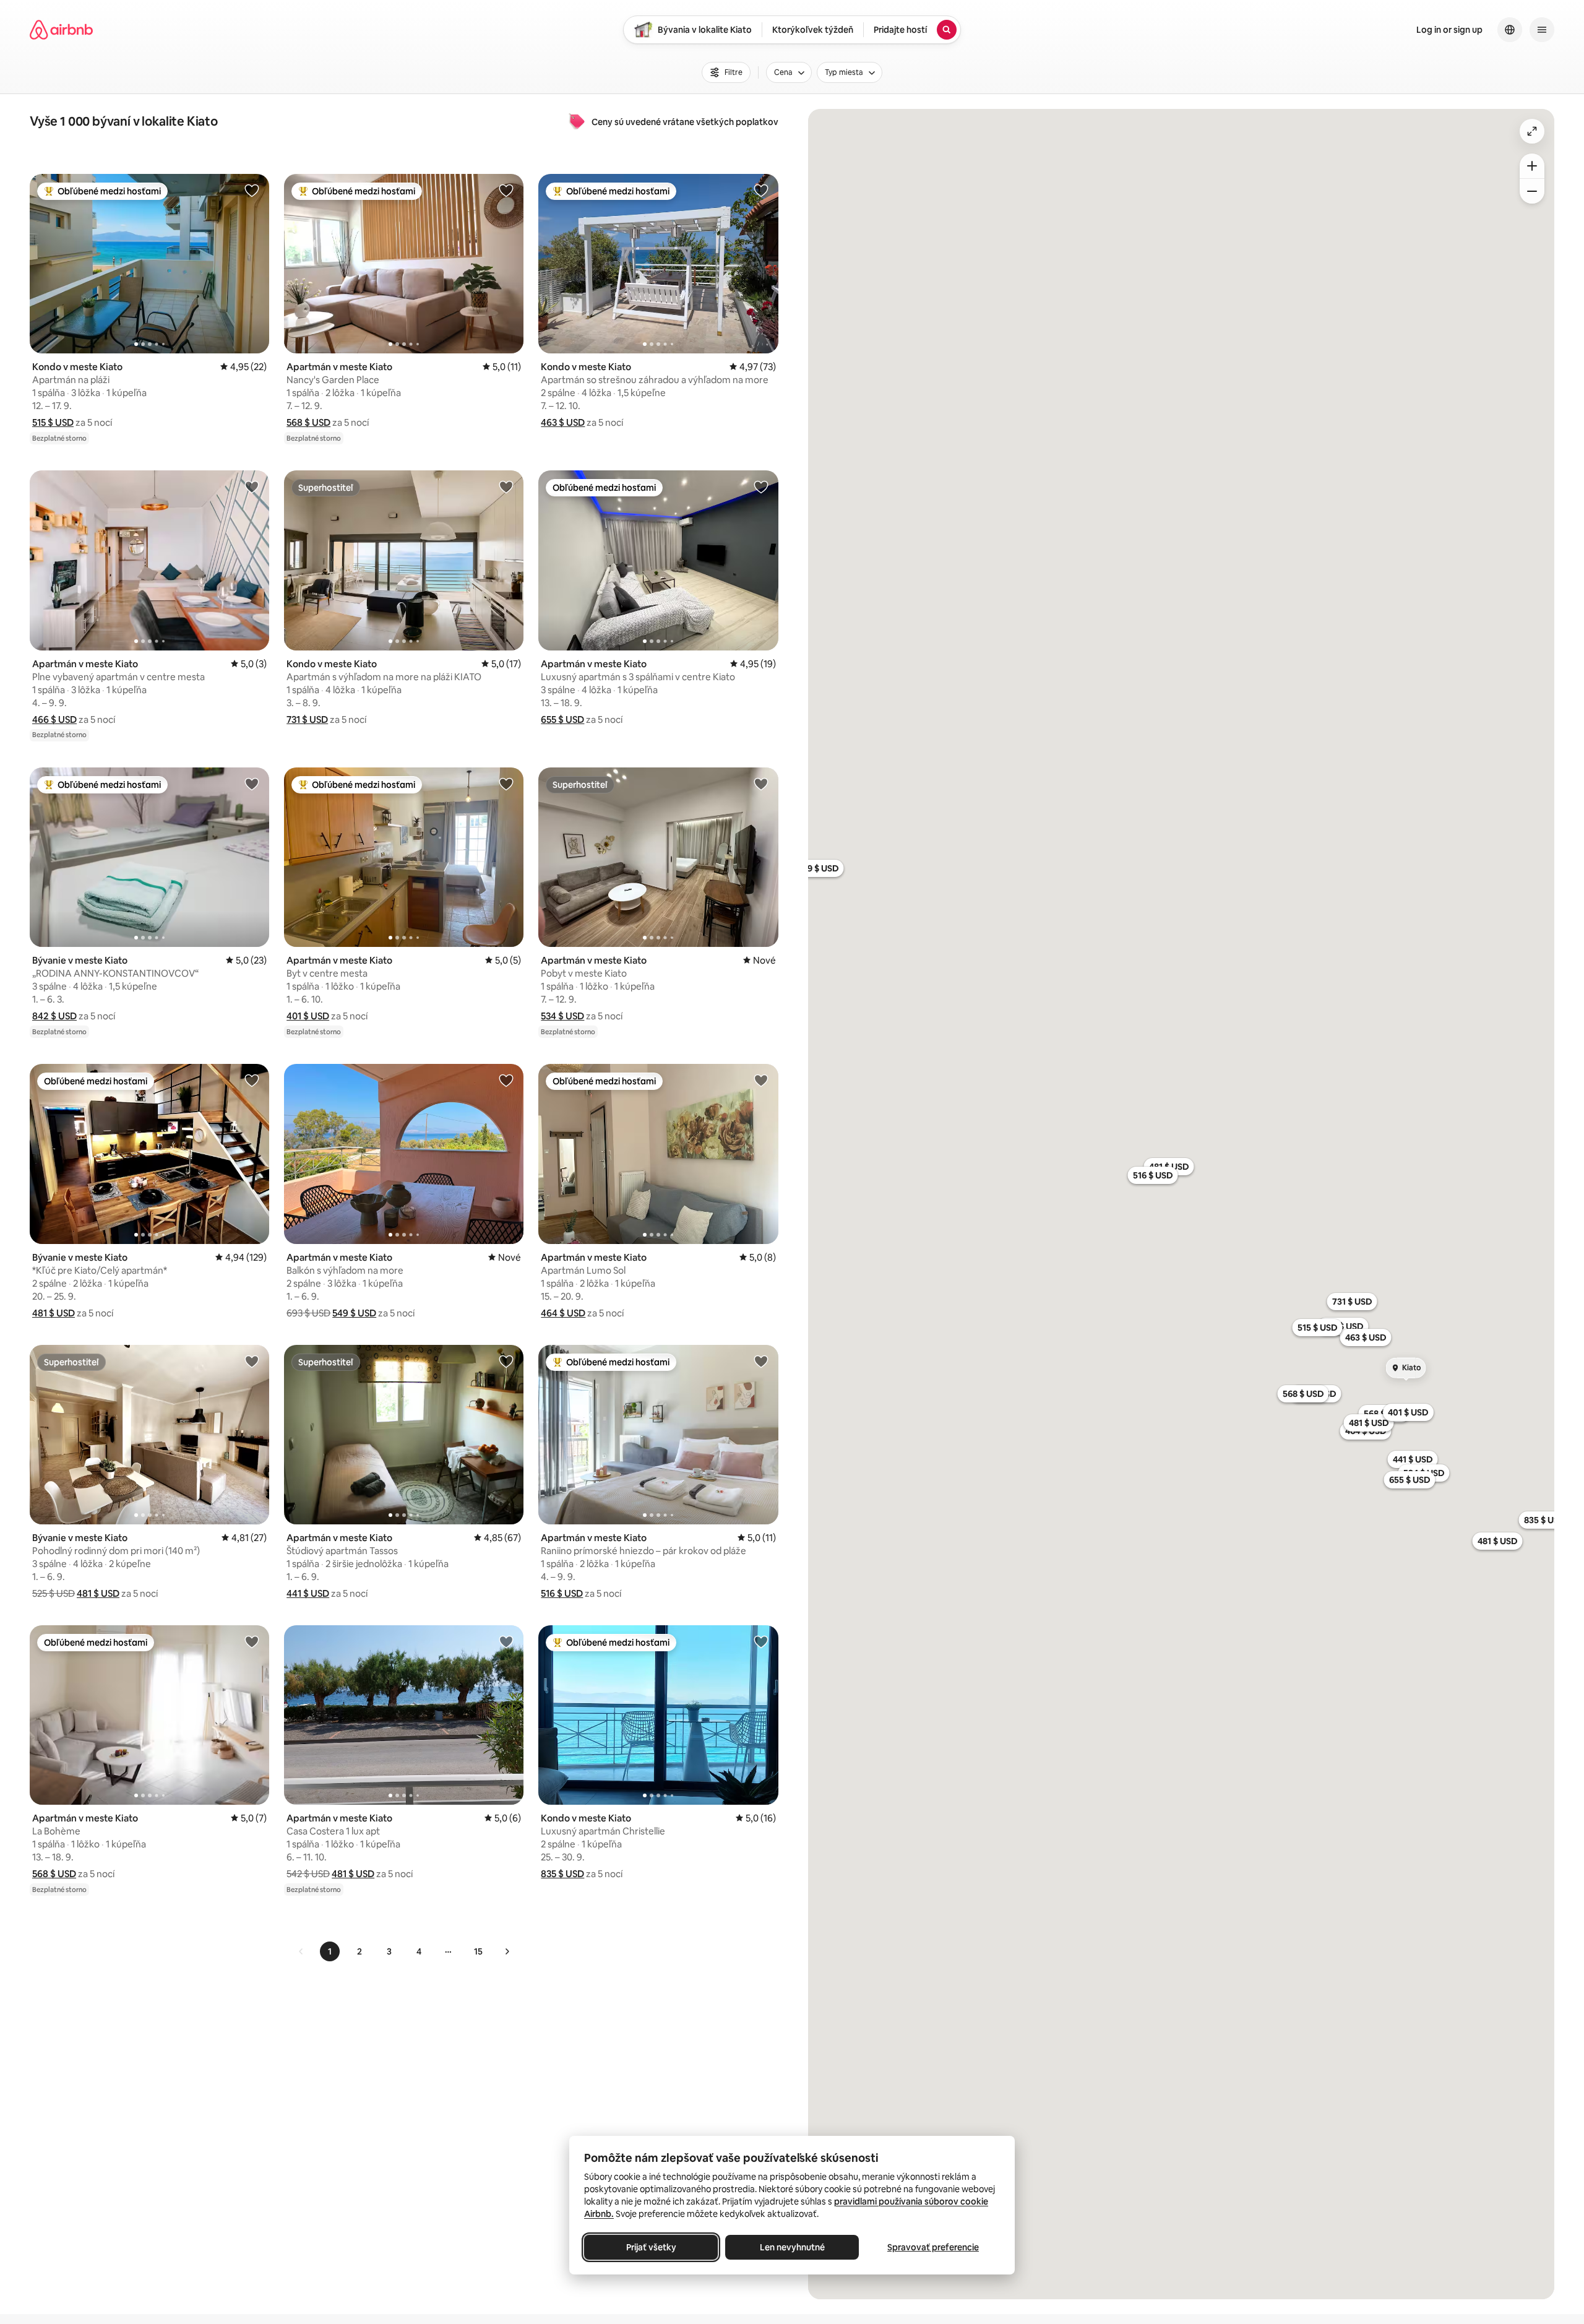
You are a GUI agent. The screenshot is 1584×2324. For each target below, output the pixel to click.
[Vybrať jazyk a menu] (1510, 30)
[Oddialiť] (1532, 191)
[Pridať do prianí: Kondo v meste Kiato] (252, 190)
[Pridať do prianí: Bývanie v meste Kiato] (252, 784)
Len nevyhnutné (792, 2247)
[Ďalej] (507, 1951)
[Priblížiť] (1532, 166)
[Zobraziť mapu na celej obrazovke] (1532, 131)
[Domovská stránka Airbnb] (61, 30)
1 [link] (330, 1951)
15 (478, 1951)
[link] (301, 1951)
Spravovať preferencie (933, 2247)
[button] (53, 422)
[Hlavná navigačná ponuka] (1542, 30)
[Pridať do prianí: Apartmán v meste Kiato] (506, 190)
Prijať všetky (651, 2247)
